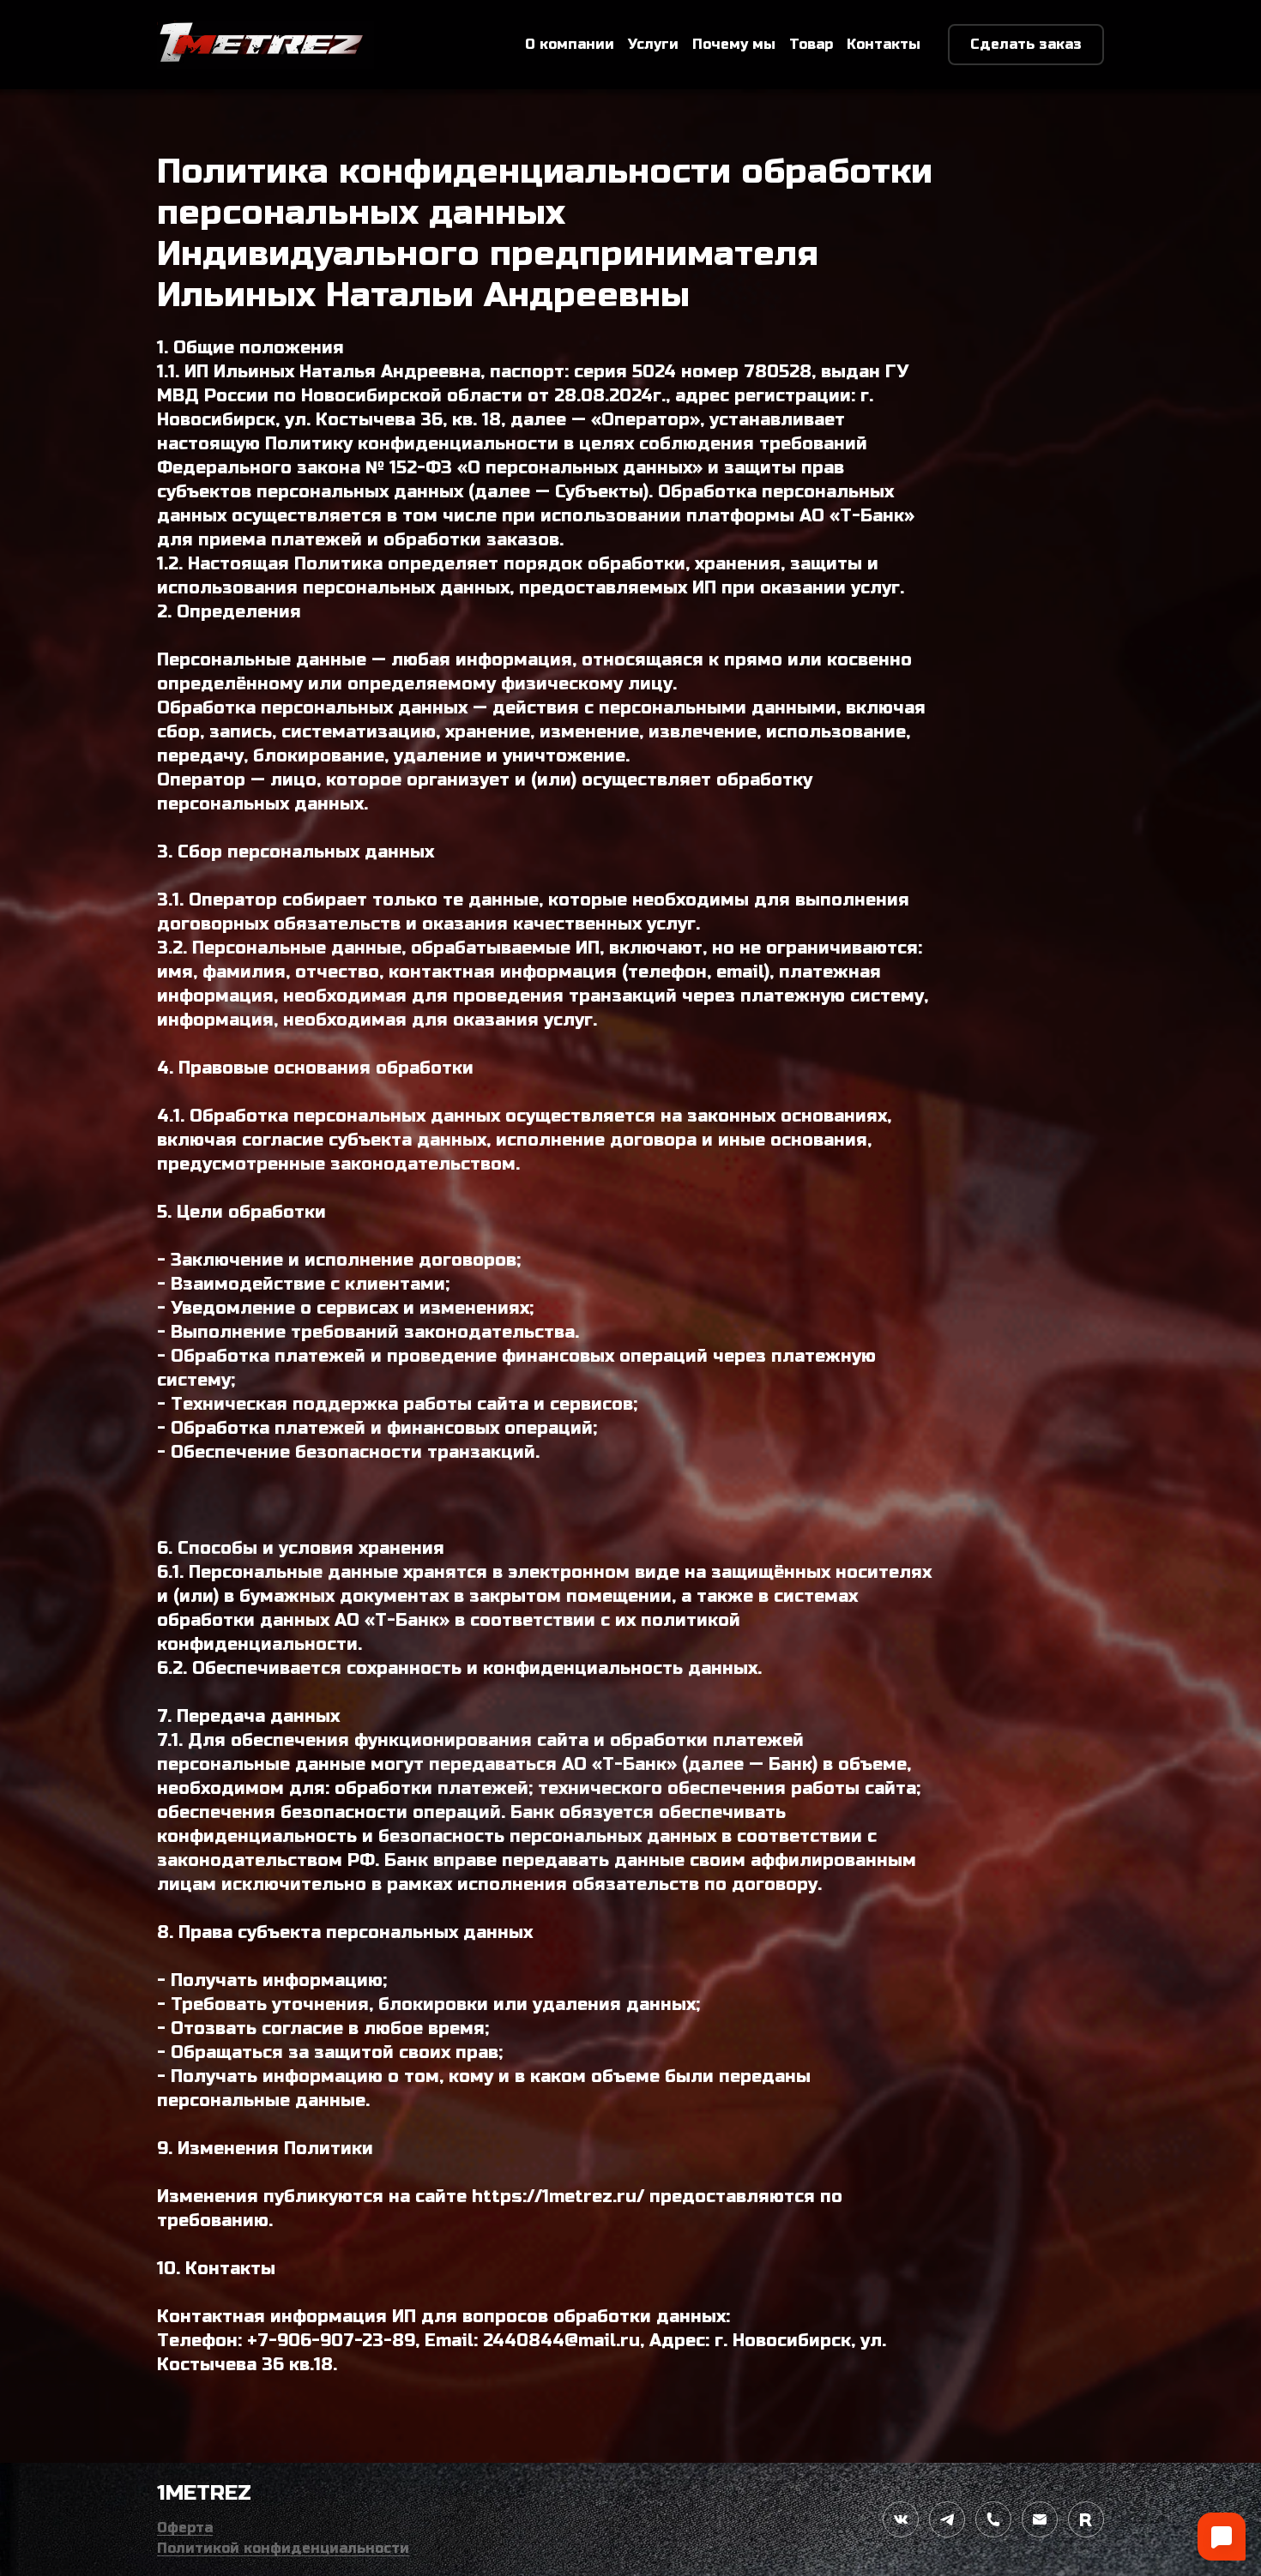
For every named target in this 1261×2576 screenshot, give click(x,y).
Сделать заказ (1026, 44)
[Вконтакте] (901, 2519)
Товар (811, 44)
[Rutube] (1086, 2519)
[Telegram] (947, 2519)
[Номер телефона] (993, 2519)
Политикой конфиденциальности (283, 2548)
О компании (570, 44)
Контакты (884, 44)
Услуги (653, 44)
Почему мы (734, 44)
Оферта (185, 2528)
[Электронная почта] (1040, 2519)
